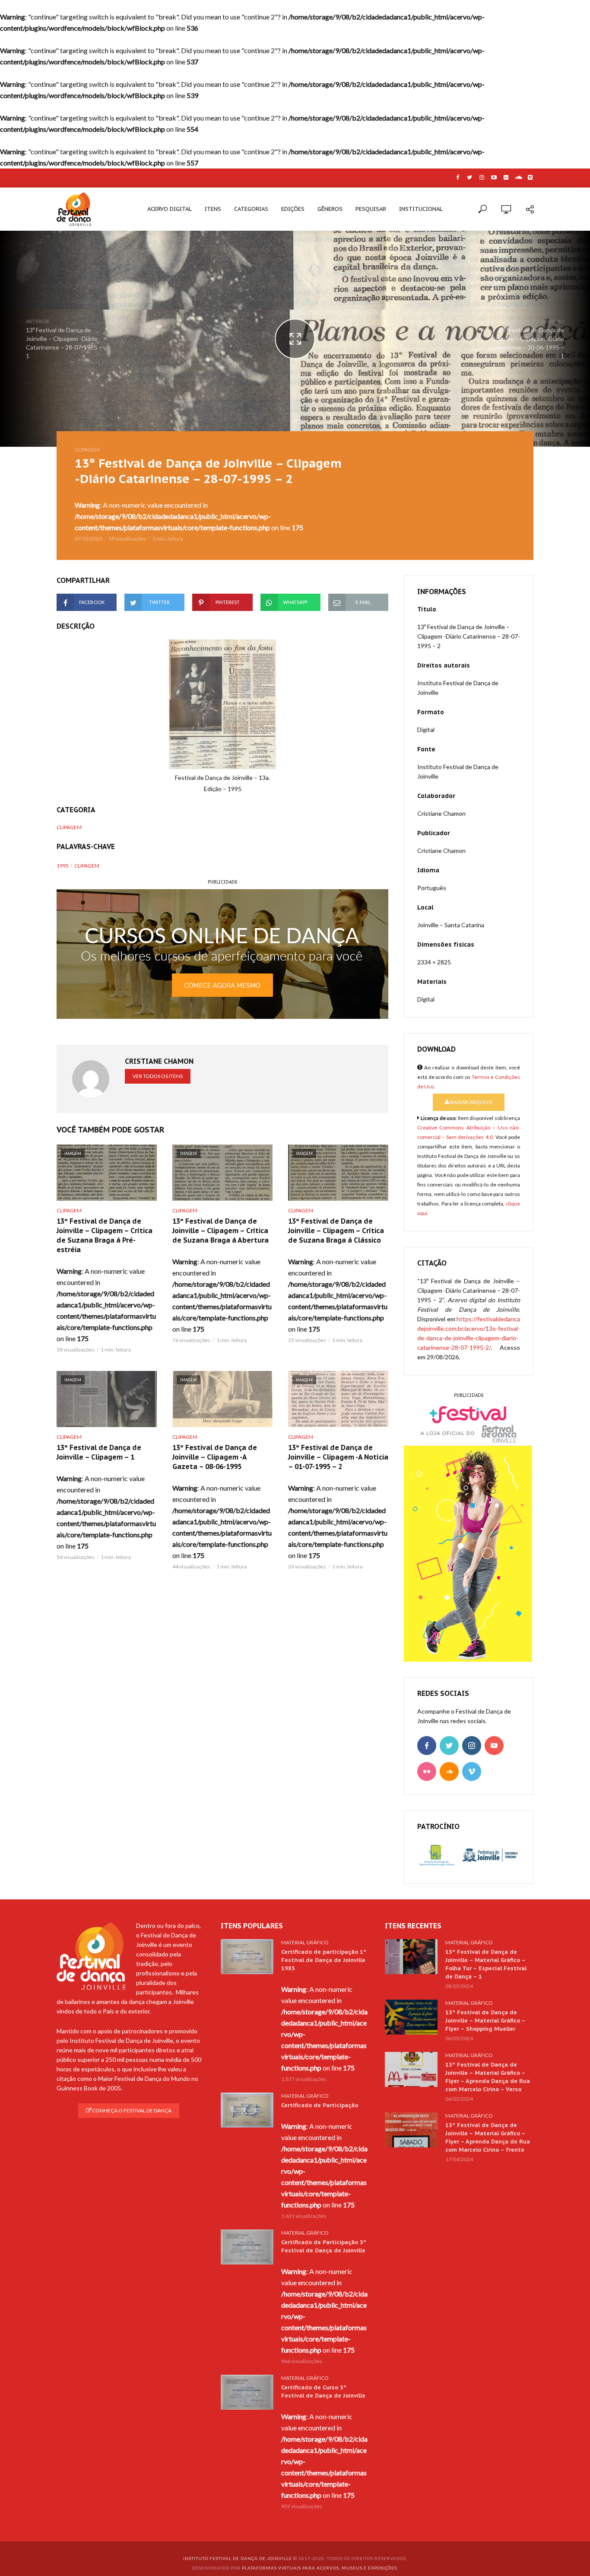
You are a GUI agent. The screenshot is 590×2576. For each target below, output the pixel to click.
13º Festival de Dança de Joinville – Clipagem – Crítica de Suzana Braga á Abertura (220, 1231)
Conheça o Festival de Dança (131, 2110)
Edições (293, 209)
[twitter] (449, 1746)
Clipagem (87, 450)
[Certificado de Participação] (247, 2110)
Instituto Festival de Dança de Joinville (238, 2558)
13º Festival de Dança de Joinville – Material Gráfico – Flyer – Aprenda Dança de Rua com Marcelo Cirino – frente (488, 2137)
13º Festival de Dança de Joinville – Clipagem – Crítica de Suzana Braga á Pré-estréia (105, 1235)
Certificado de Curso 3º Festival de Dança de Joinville (323, 2392)
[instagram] (472, 1746)
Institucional (421, 209)
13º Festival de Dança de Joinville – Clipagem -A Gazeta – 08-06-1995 (215, 1457)
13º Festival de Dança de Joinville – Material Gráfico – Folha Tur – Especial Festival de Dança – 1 (486, 1964)
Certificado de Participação (320, 2105)
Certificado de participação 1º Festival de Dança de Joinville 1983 (324, 1960)
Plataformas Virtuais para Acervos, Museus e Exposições (319, 2568)
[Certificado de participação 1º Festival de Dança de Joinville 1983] (247, 1957)
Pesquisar (371, 209)
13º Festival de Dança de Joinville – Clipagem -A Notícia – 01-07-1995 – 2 (338, 1457)
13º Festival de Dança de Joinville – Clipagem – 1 (99, 1452)
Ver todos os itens (158, 1076)
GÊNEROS (330, 209)
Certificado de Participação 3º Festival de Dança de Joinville (324, 2246)
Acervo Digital (170, 209)
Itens (213, 209)
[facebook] (427, 1746)
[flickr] (427, 1771)
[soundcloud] (449, 1771)
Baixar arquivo (471, 1102)
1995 (63, 866)
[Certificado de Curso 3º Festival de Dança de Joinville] (247, 2392)
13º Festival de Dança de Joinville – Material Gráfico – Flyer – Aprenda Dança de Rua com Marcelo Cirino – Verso (488, 2077)
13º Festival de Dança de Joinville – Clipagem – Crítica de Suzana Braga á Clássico (336, 1231)
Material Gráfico (305, 1942)
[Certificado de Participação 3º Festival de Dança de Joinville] (247, 2247)
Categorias (251, 209)
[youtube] (494, 1746)
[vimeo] (472, 1771)
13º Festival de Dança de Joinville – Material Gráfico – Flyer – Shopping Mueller (485, 2021)
